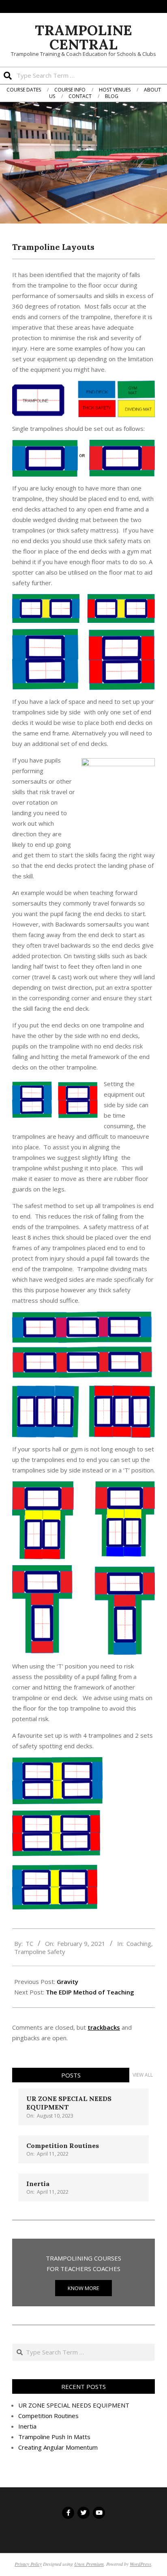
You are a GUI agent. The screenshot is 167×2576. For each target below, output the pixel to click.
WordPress (140, 2564)
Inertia (38, 2184)
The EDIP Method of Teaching (90, 1992)
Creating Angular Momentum (58, 2447)
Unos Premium (89, 2564)
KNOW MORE (83, 2288)
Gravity (67, 1982)
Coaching (139, 1943)
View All (143, 2075)
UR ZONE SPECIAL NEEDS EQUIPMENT (74, 2405)
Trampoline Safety (40, 1952)
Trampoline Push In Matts (54, 2437)
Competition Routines (63, 2146)
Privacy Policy (28, 2564)
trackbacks (104, 2027)
